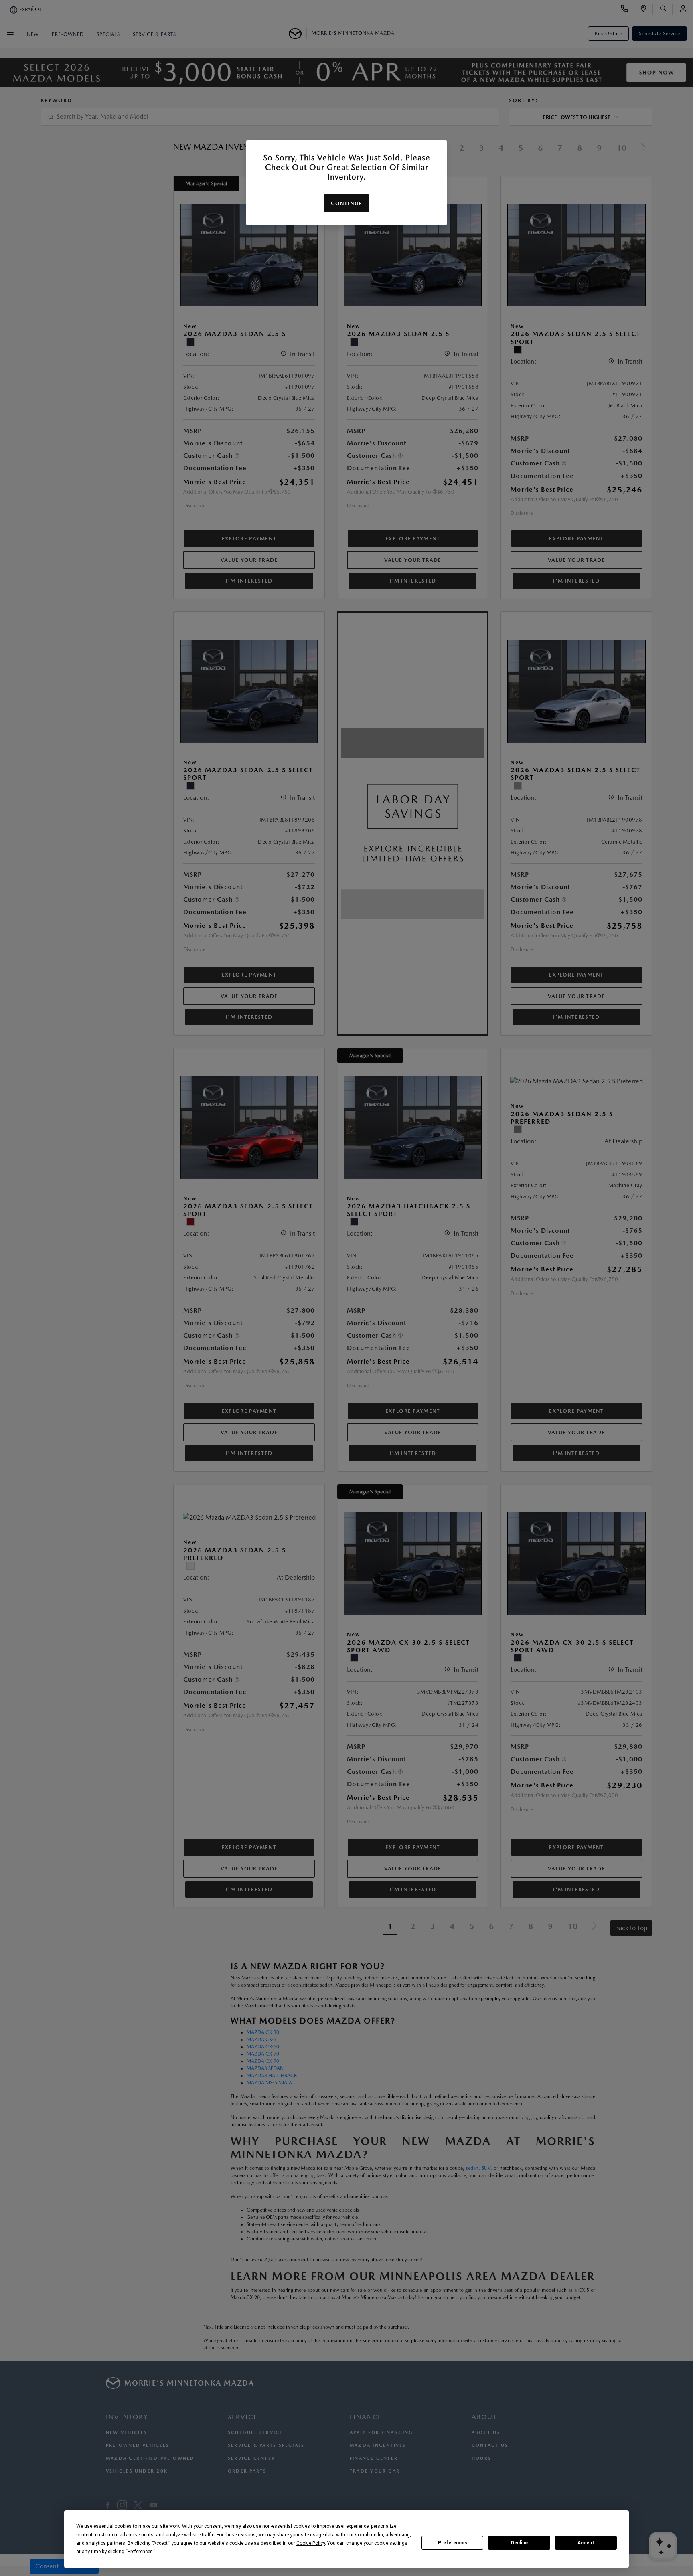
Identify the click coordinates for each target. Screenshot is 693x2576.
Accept (586, 2543)
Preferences (453, 2543)
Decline (519, 2543)
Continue (346, 203)
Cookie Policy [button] (311, 2543)
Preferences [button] (140, 2552)
